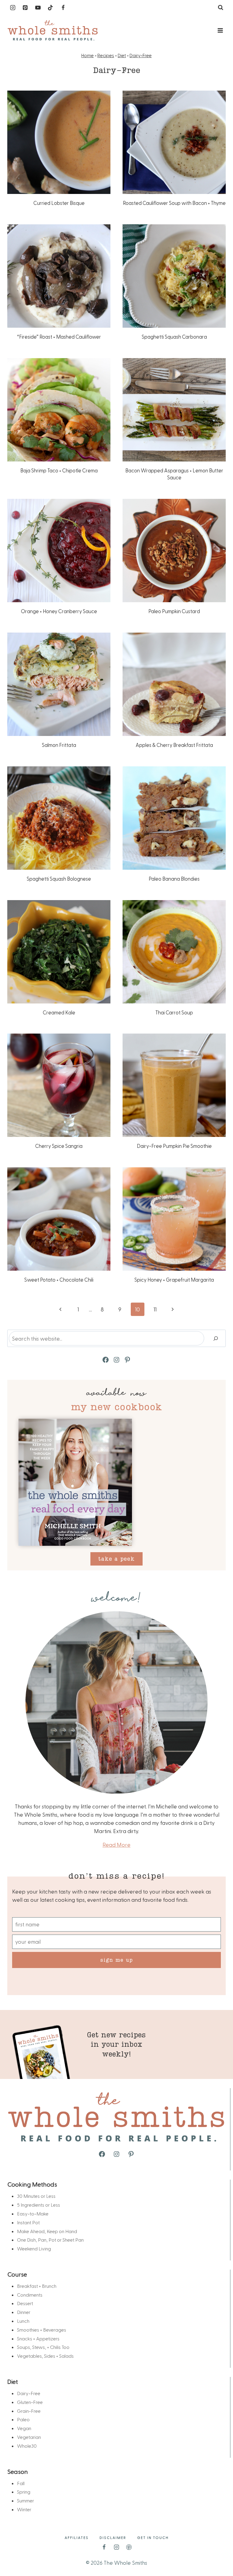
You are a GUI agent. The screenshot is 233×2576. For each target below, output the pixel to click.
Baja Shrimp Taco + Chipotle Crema (59, 470)
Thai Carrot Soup (174, 1012)
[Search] (216, 1338)
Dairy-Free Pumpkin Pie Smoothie (174, 1146)
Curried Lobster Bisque (59, 203)
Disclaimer (113, 2537)
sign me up (117, 1960)
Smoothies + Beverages (42, 2330)
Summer (25, 2500)
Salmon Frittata (59, 745)
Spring (24, 2492)
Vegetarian (29, 2437)
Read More (116, 1844)
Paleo (23, 2419)
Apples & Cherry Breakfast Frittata (174, 745)
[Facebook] (63, 8)
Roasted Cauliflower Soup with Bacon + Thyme (174, 203)
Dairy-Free (141, 55)
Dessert (25, 2303)
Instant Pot (28, 2222)
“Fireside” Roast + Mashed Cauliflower (59, 337)
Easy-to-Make (33, 2213)
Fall (21, 2483)
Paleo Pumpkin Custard (174, 611)
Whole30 (27, 2446)
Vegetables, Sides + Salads (45, 2356)
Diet (122, 55)
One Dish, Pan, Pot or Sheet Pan (50, 2240)
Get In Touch (153, 2537)
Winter (24, 2509)
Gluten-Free (30, 2402)
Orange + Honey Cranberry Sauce (59, 611)
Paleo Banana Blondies (174, 879)
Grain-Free (29, 2411)
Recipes (106, 55)
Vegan (24, 2428)
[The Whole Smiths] (53, 31)
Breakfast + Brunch (37, 2286)
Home (88, 55)
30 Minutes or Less (36, 2196)
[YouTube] (38, 8)
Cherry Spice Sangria (59, 1146)
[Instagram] (13, 8)
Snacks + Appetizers (38, 2338)
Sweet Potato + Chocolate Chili (59, 1279)
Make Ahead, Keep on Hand (47, 2231)
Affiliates (77, 2537)
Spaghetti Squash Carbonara (174, 337)
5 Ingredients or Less (39, 2205)
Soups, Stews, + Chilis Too (43, 2347)
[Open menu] (220, 30)
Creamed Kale (59, 1012)
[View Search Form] (221, 8)
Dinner (24, 2312)
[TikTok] (50, 8)
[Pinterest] (25, 8)
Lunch (23, 2321)
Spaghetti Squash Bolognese (59, 879)
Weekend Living (34, 2248)
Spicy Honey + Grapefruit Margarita (174, 1279)
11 (155, 1309)
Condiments (30, 2295)
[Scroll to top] (218, 2552)
